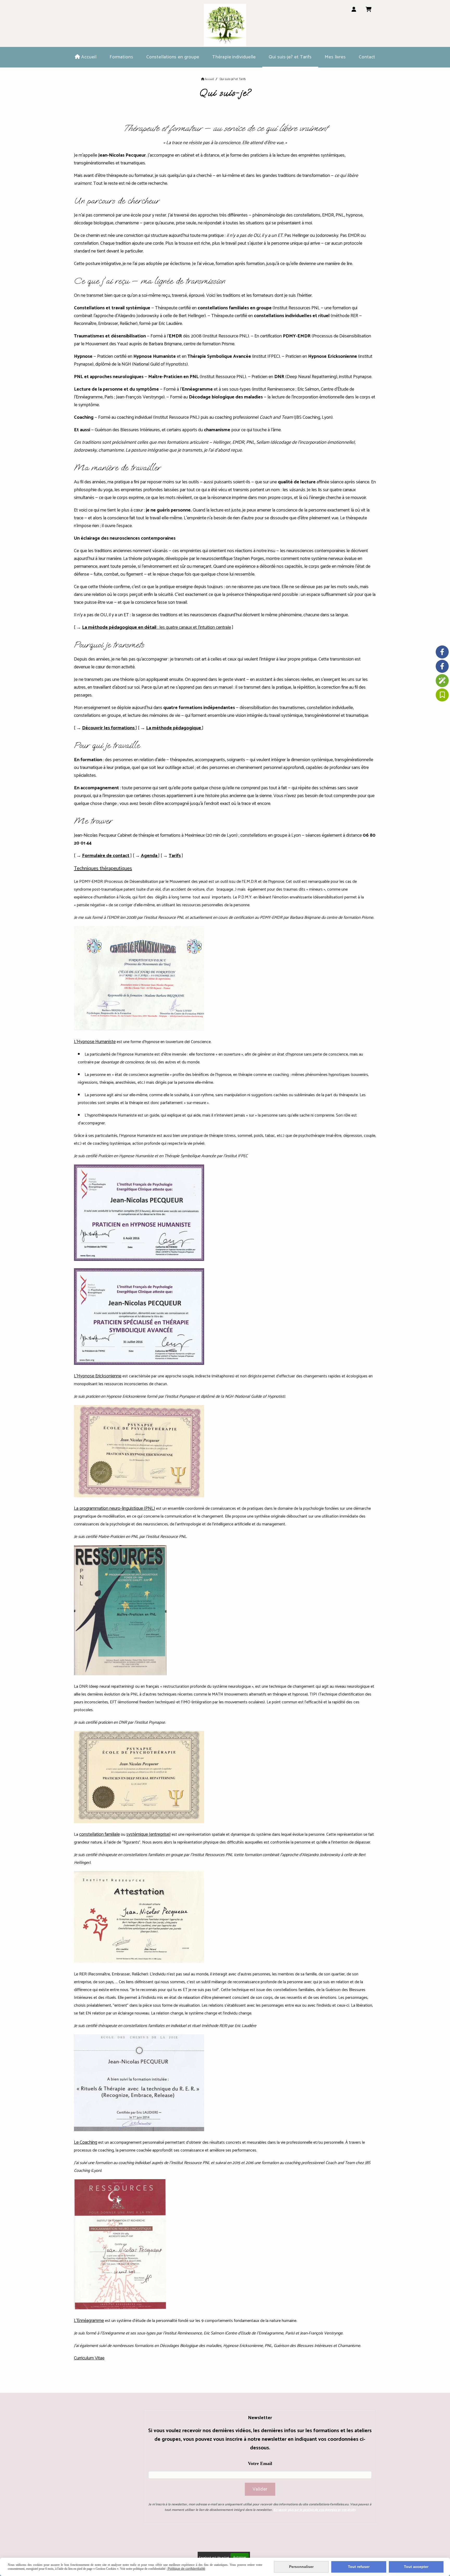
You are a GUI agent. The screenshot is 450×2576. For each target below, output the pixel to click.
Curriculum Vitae (89, 2358)
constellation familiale (99, 1834)
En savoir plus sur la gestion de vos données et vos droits (314, 2510)
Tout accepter (416, 2567)
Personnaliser (301, 2567)
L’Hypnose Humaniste (95, 1042)
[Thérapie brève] (442, 681)
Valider (260, 2489)
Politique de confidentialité (186, 2569)
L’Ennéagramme (89, 2321)
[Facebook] (442, 652)
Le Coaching (86, 2142)
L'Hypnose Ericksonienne (98, 1376)
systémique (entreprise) (148, 1834)
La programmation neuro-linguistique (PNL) (114, 1508)
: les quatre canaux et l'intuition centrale (157, 627)
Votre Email (260, 2463)
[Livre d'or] (442, 695)
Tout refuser (359, 2567)
